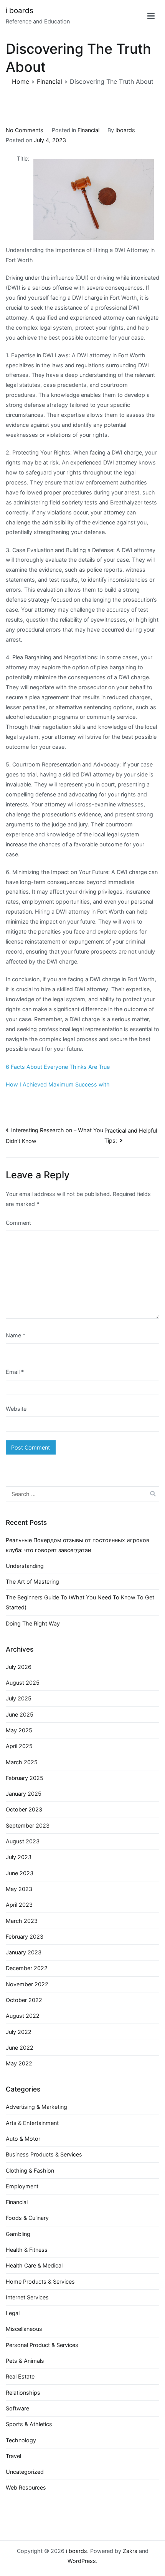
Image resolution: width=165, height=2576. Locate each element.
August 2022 (23, 2016)
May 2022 (19, 2063)
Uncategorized (25, 2472)
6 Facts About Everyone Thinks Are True (58, 1067)
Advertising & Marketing (36, 2107)
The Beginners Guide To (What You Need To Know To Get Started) (80, 1602)
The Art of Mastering (32, 1582)
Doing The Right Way (33, 1623)
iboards (125, 130)
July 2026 (19, 1667)
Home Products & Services (40, 2282)
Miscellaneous (24, 2329)
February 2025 (25, 1778)
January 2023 (24, 1952)
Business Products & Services (44, 2154)
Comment (18, 1223)
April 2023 (19, 1905)
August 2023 (23, 1841)
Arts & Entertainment (32, 2123)
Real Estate (20, 2376)
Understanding (25, 1566)
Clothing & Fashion (30, 2170)
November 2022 (27, 1984)
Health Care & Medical (34, 2265)
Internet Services (27, 2297)
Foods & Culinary (27, 2218)
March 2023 (22, 1921)
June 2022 (20, 2048)
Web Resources (26, 2487)
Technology (21, 2440)
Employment (22, 2186)
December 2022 (27, 1968)
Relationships (23, 2393)
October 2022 (24, 2000)
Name (16, 1335)
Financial (88, 130)
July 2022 (19, 2032)
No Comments (25, 130)
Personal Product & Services (42, 2345)
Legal (13, 2313)
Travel (13, 2456)
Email (15, 1372)
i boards (20, 11)
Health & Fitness (27, 2250)
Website (16, 1409)
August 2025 (23, 1683)
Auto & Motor (23, 2139)
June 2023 (20, 1873)
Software (17, 2408)
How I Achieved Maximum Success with (58, 1084)
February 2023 (25, 1937)
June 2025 (20, 1714)
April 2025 (19, 1746)
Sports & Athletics (29, 2424)
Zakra (130, 2551)
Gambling (18, 2234)
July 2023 (19, 1857)
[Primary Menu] (151, 16)
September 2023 (28, 1825)
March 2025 (22, 1762)
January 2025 (24, 1794)
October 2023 (24, 1809)
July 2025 (19, 1698)
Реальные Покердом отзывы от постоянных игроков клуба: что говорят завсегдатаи (78, 1545)
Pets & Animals (25, 2361)
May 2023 (19, 1889)
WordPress (82, 2561)
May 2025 (19, 1730)
